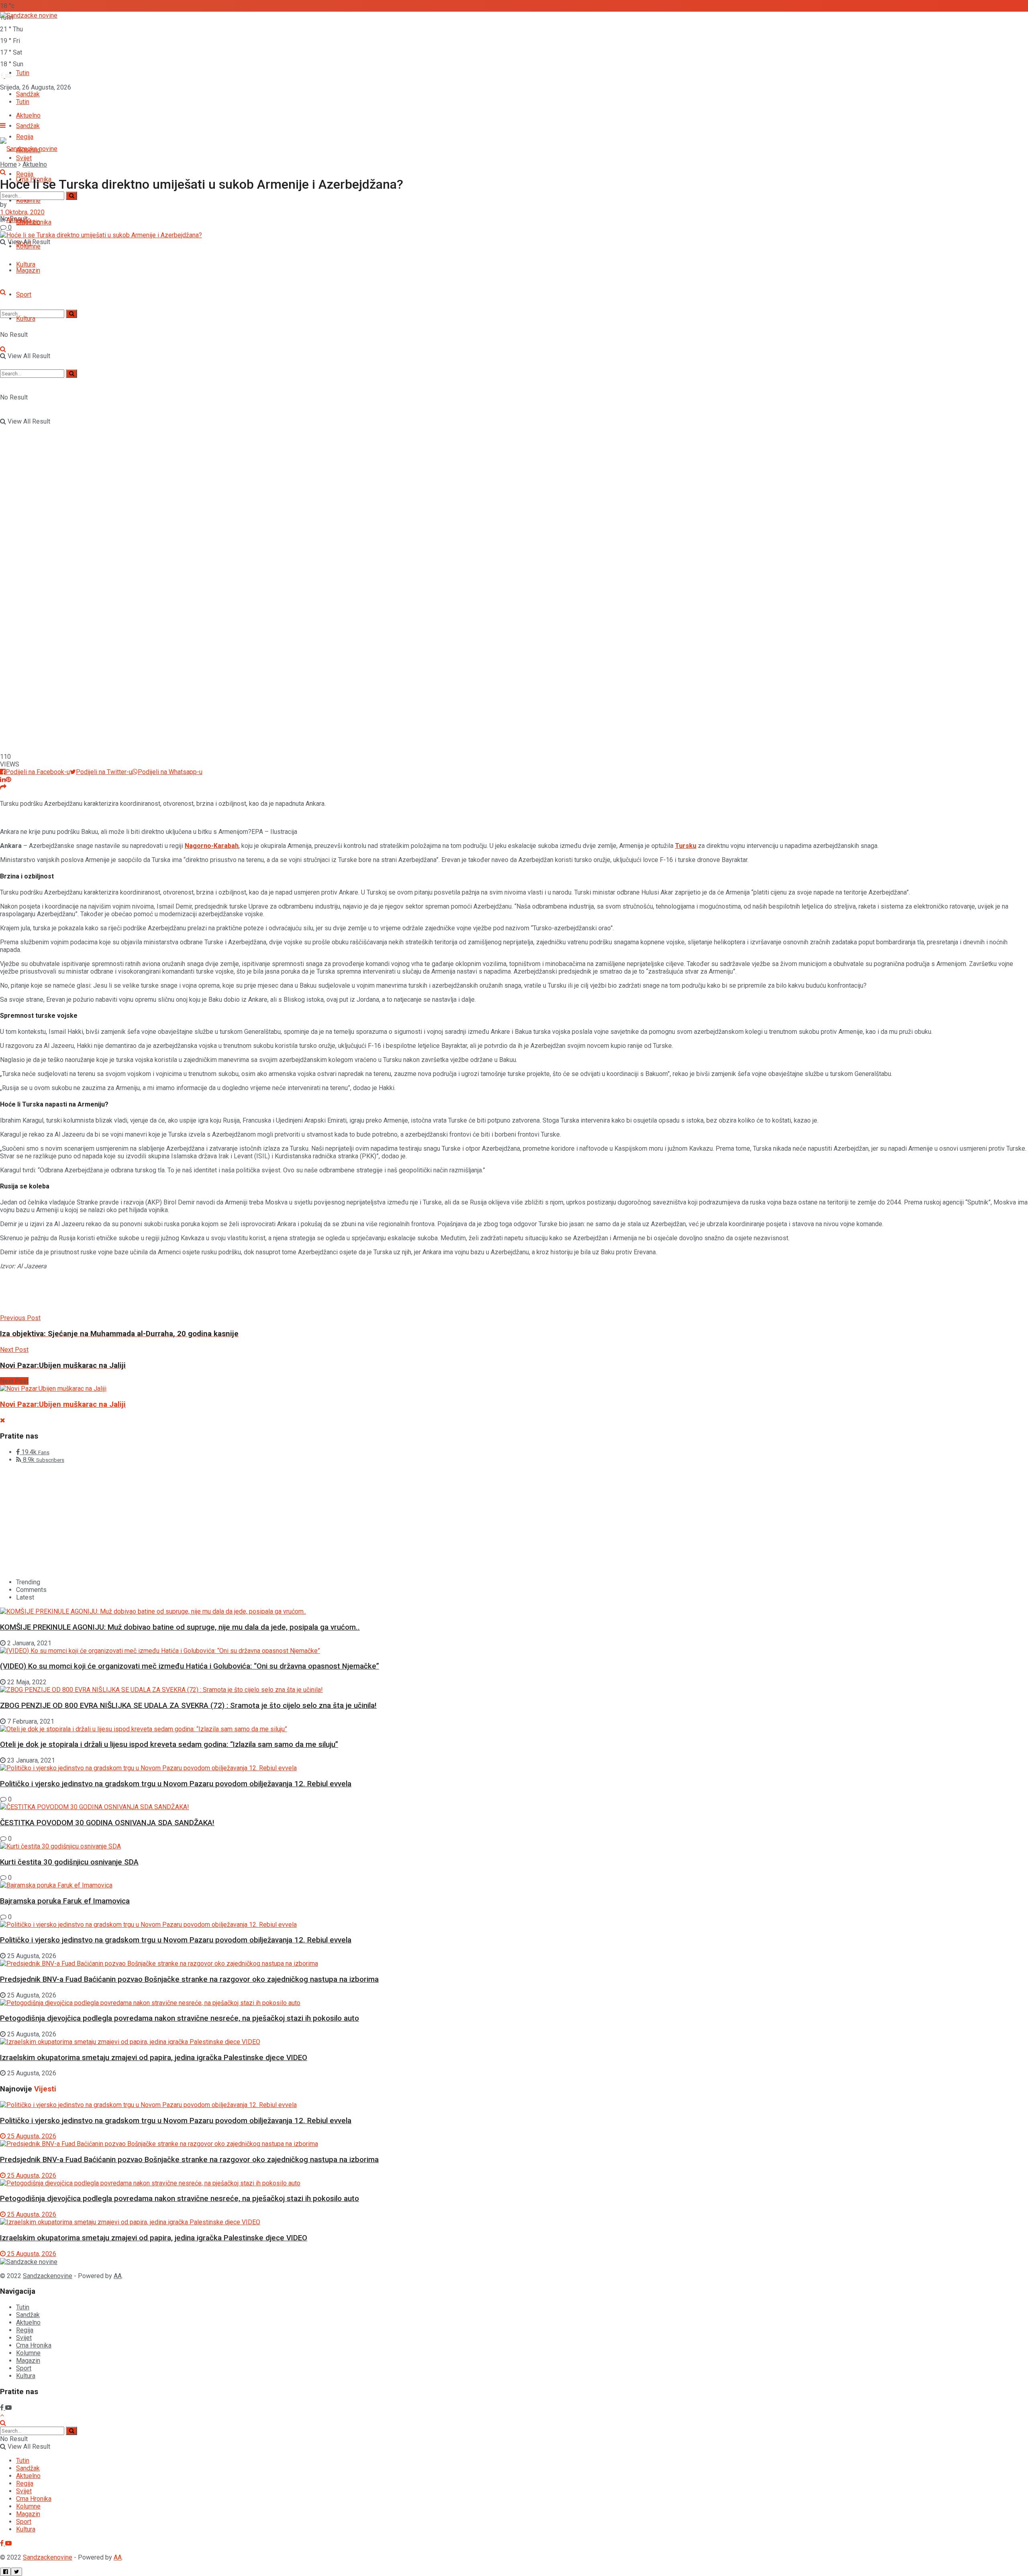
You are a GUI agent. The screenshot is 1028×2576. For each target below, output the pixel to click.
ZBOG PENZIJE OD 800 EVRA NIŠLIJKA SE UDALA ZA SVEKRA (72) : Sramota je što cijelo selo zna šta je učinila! (188, 1706)
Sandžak (28, 126)
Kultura (26, 319)
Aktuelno (35, 164)
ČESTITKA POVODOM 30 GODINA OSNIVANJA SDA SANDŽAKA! (107, 1823)
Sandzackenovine (48, 2276)
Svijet (24, 2338)
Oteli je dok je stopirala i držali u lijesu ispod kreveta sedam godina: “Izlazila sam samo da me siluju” (169, 1745)
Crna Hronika (34, 222)
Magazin (28, 270)
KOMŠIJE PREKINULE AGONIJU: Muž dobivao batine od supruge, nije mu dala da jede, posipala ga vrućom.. (180, 1627)
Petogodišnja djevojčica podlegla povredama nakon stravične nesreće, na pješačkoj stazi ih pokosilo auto (179, 2018)
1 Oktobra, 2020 (22, 212)
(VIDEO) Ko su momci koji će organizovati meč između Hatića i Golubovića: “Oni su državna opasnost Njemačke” (190, 1666)
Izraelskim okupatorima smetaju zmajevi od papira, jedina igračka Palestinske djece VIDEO (154, 2058)
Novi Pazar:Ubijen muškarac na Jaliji (63, 1404)
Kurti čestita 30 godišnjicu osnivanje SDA (69, 1862)
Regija (25, 174)
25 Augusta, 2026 (31, 2136)
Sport (24, 294)
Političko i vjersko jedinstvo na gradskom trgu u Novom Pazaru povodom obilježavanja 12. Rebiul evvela (176, 1784)
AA (118, 2276)
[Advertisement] (146, 1294)
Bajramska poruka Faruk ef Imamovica (65, 1901)
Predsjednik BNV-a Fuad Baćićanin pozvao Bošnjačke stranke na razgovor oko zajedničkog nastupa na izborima (189, 1979)
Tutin (23, 73)
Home (8, 164)
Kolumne (28, 2353)
